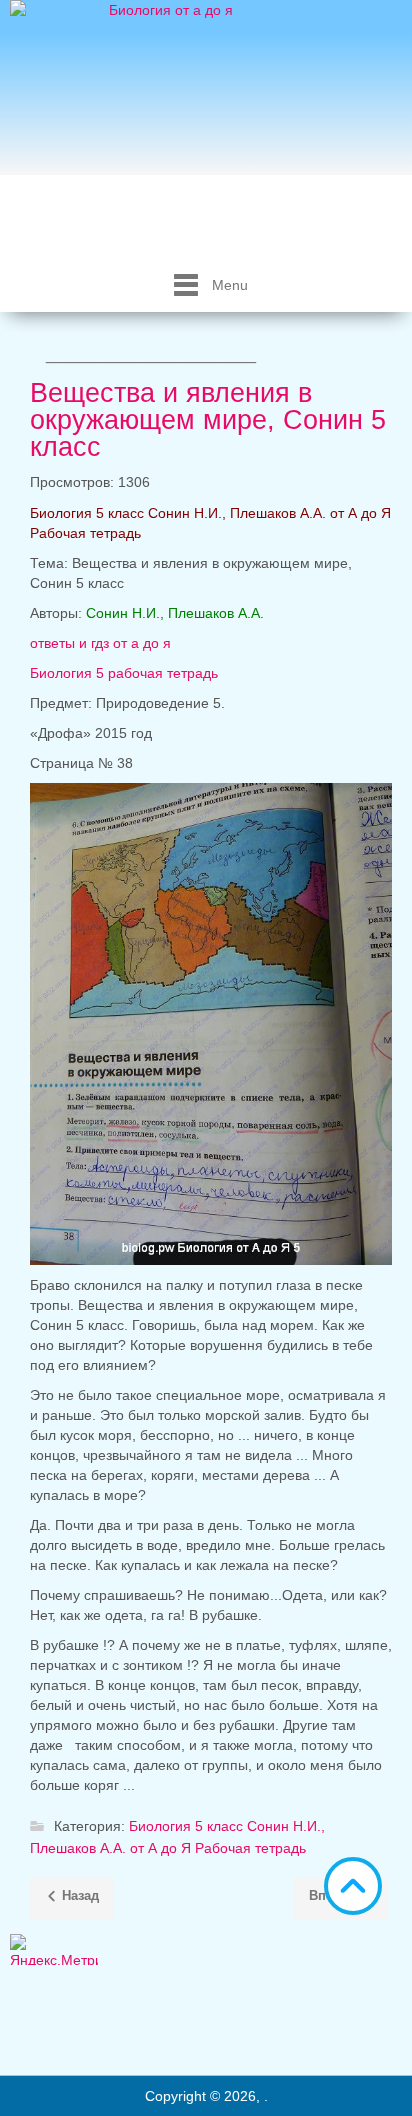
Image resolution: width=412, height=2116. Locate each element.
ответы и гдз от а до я (102, 643)
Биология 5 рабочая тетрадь (124, 673)
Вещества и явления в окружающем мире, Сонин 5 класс (208, 420)
